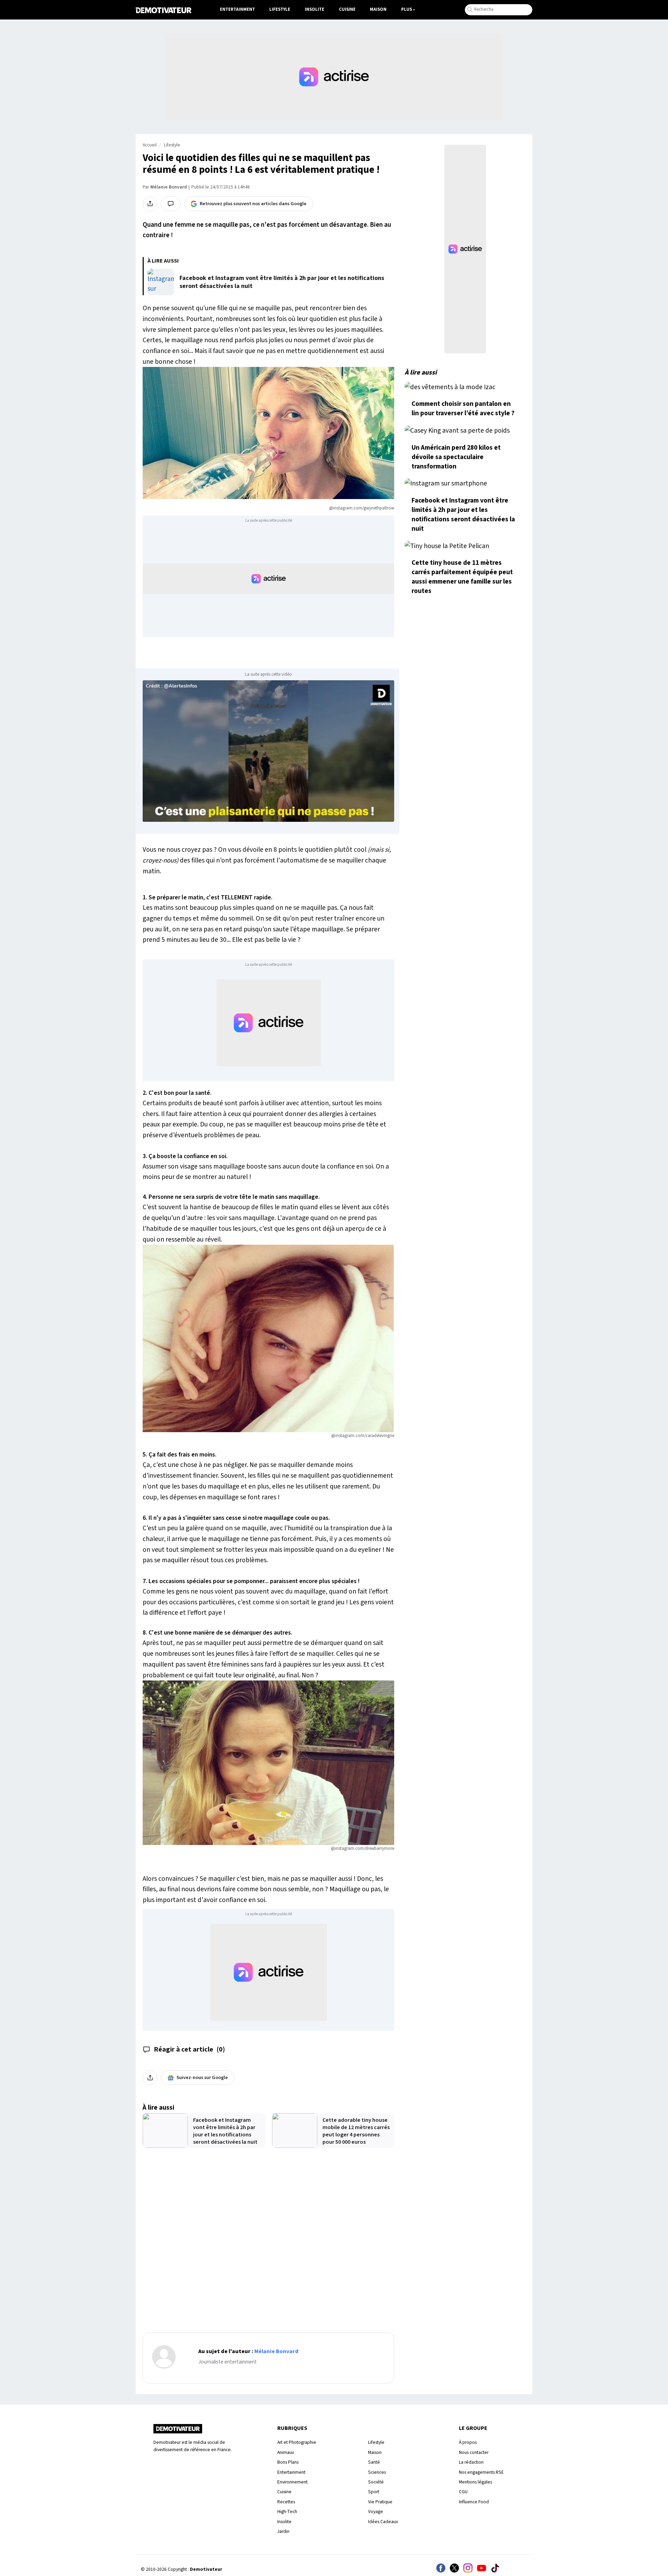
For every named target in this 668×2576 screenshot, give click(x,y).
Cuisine (347, 9)
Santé (374, 2462)
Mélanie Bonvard (169, 187)
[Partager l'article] (150, 204)
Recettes (286, 2502)
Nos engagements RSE (481, 2472)
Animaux (286, 2452)
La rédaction (471, 2462)
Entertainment (237, 9)
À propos (468, 2442)
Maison (378, 9)
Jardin (283, 2531)
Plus (407, 9)
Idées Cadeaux (383, 2522)
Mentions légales (475, 2482)
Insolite (315, 9)
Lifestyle (280, 9)
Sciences (377, 2472)
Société (376, 2482)
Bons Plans (288, 2462)
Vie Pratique (380, 2502)
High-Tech (287, 2511)
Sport (374, 2492)
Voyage (376, 2511)
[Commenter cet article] (171, 204)
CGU (463, 2492)
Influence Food (474, 2502)
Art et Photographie (297, 2442)
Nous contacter (474, 2452)
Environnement (292, 2482)
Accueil (150, 145)
